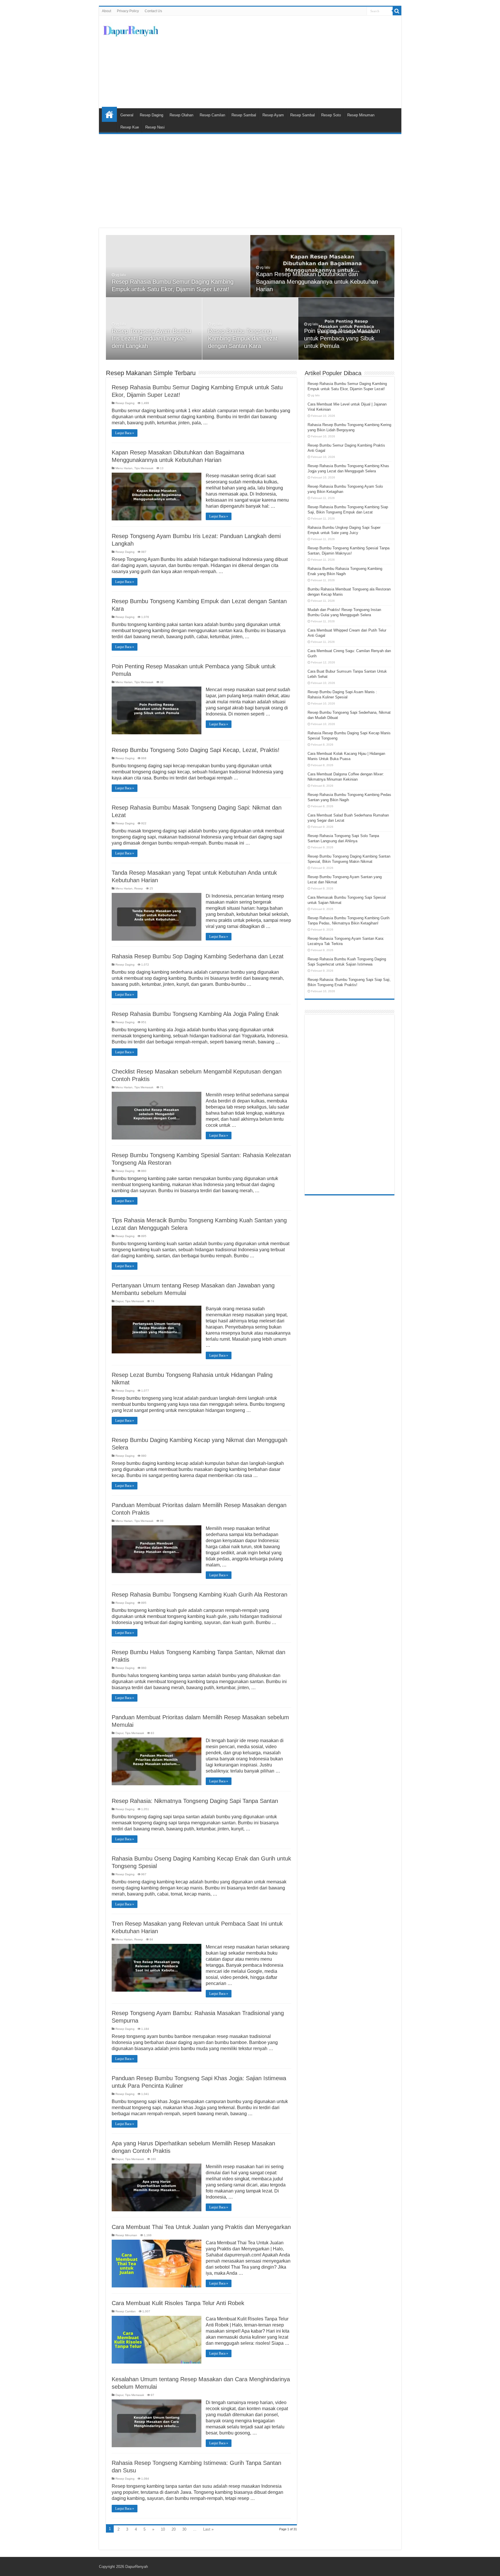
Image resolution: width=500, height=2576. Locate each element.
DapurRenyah (137, 2567)
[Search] (397, 11)
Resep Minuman (361, 115)
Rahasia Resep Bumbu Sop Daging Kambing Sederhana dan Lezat (198, 956)
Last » (208, 2529)
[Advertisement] (292, 62)
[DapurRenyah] (131, 30)
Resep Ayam (273, 115)
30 (184, 2529)
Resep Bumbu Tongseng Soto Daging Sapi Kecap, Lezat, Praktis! (196, 750)
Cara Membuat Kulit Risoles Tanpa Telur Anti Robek (178, 2303)
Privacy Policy (128, 11)
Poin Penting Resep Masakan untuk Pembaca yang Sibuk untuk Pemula (342, 338)
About (106, 11)
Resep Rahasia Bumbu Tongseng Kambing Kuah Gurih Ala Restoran (200, 1595)
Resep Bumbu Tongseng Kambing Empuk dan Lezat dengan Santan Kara (243, 338)
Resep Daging (151, 115)
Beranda (109, 114)
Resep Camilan (212, 115)
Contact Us (153, 11)
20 (174, 2529)
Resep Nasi (155, 127)
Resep (139, 888)
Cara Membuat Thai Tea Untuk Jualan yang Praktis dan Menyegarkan (201, 2227)
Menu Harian (124, 468)
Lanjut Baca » (125, 433)
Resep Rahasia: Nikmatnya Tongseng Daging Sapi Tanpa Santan (195, 1801)
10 (163, 2529)
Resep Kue (130, 127)
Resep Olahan (181, 115)
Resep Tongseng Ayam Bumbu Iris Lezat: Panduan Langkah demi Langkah (151, 338)
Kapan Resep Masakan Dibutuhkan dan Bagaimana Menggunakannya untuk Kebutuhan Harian (317, 282)
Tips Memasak (144, 468)
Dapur (119, 1301)
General (127, 115)
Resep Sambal (244, 115)
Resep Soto (331, 115)
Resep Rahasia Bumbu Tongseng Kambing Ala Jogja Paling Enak (195, 1014)
